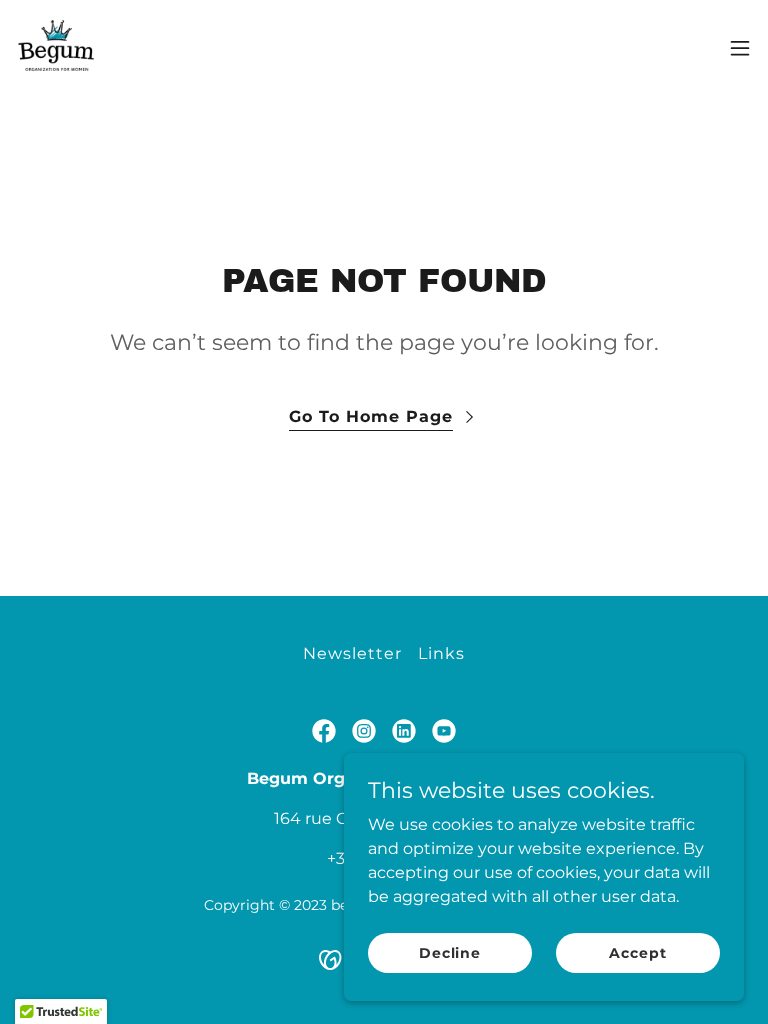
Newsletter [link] (352, 653)
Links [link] (441, 653)
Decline (450, 952)
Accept (637, 952)
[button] (740, 48)
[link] (56, 48)
